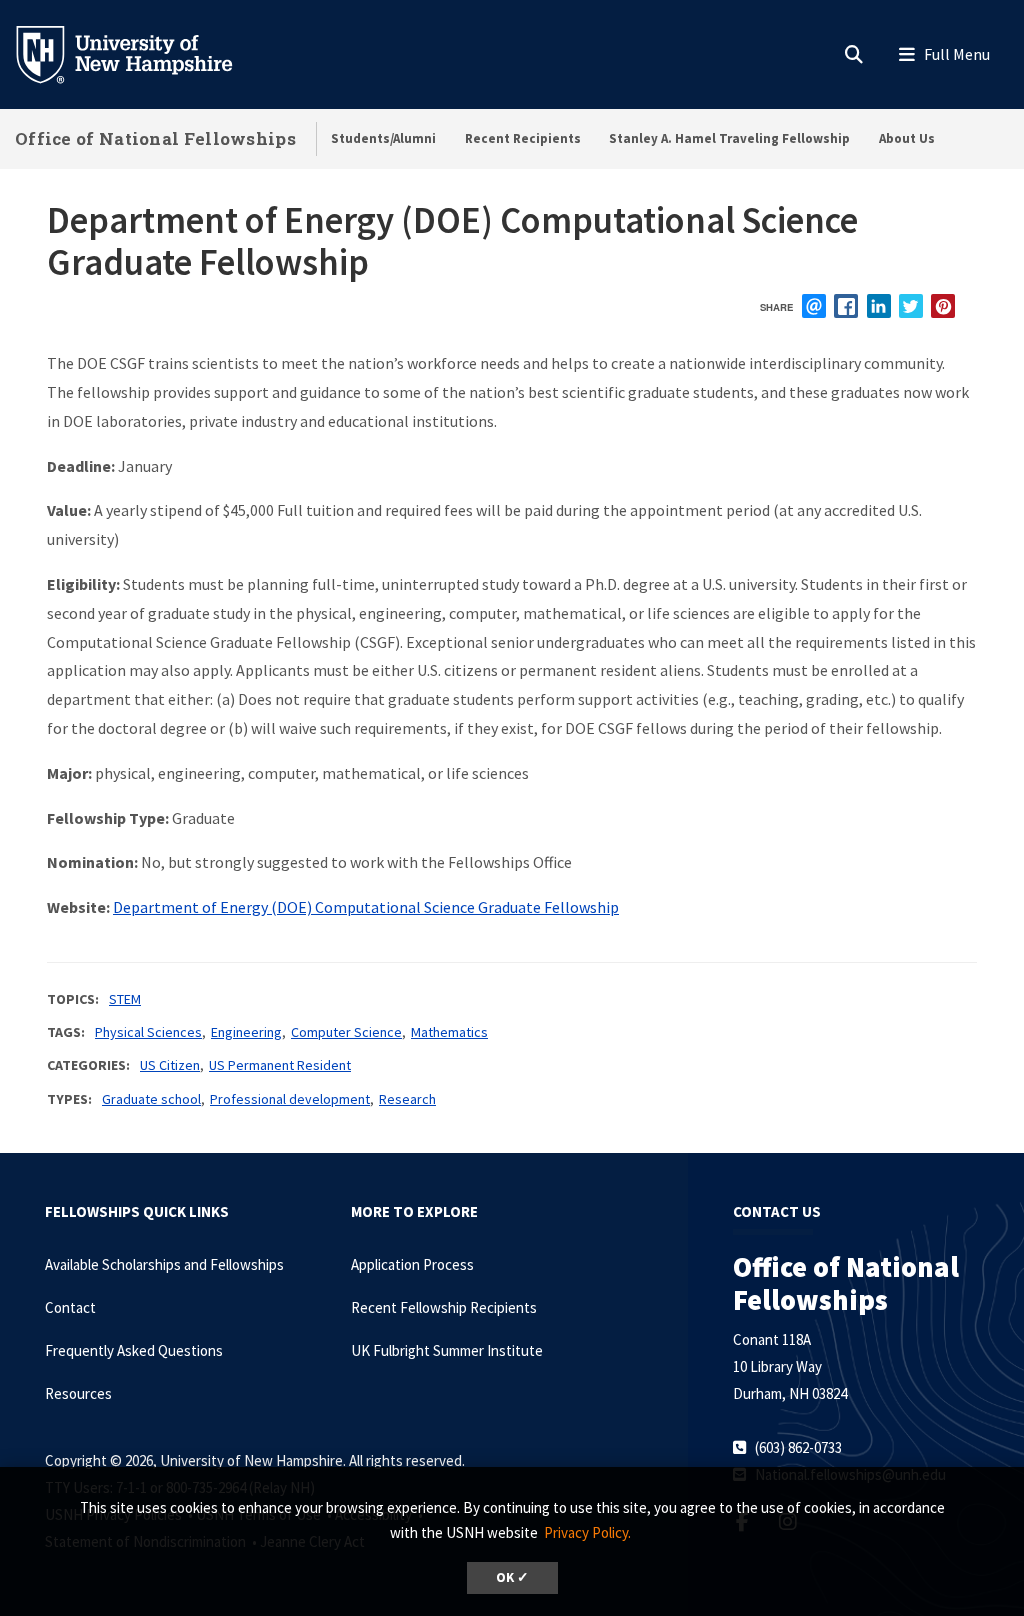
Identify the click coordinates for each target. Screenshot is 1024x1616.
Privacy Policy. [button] (587, 1532)
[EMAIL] (814, 306)
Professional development (290, 1099)
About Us (907, 138)
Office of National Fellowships (155, 138)
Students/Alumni (383, 138)
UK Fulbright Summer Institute (447, 1350)
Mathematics (449, 1032)
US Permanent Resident (280, 1065)
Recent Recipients (523, 138)
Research (407, 1099)
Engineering (246, 1032)
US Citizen (170, 1065)
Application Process (412, 1264)
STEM (125, 999)
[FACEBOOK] (846, 306)
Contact (70, 1307)
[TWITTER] (911, 306)
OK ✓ (512, 1577)
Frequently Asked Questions (134, 1350)
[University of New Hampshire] (140, 53)
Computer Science (346, 1032)
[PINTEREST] (943, 306)
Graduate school (151, 1099)
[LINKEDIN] (879, 306)
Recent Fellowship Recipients (444, 1307)
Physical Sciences (148, 1032)
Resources (78, 1393)
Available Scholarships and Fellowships (164, 1264)
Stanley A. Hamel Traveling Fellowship (729, 138)
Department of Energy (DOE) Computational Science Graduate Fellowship (366, 907)
